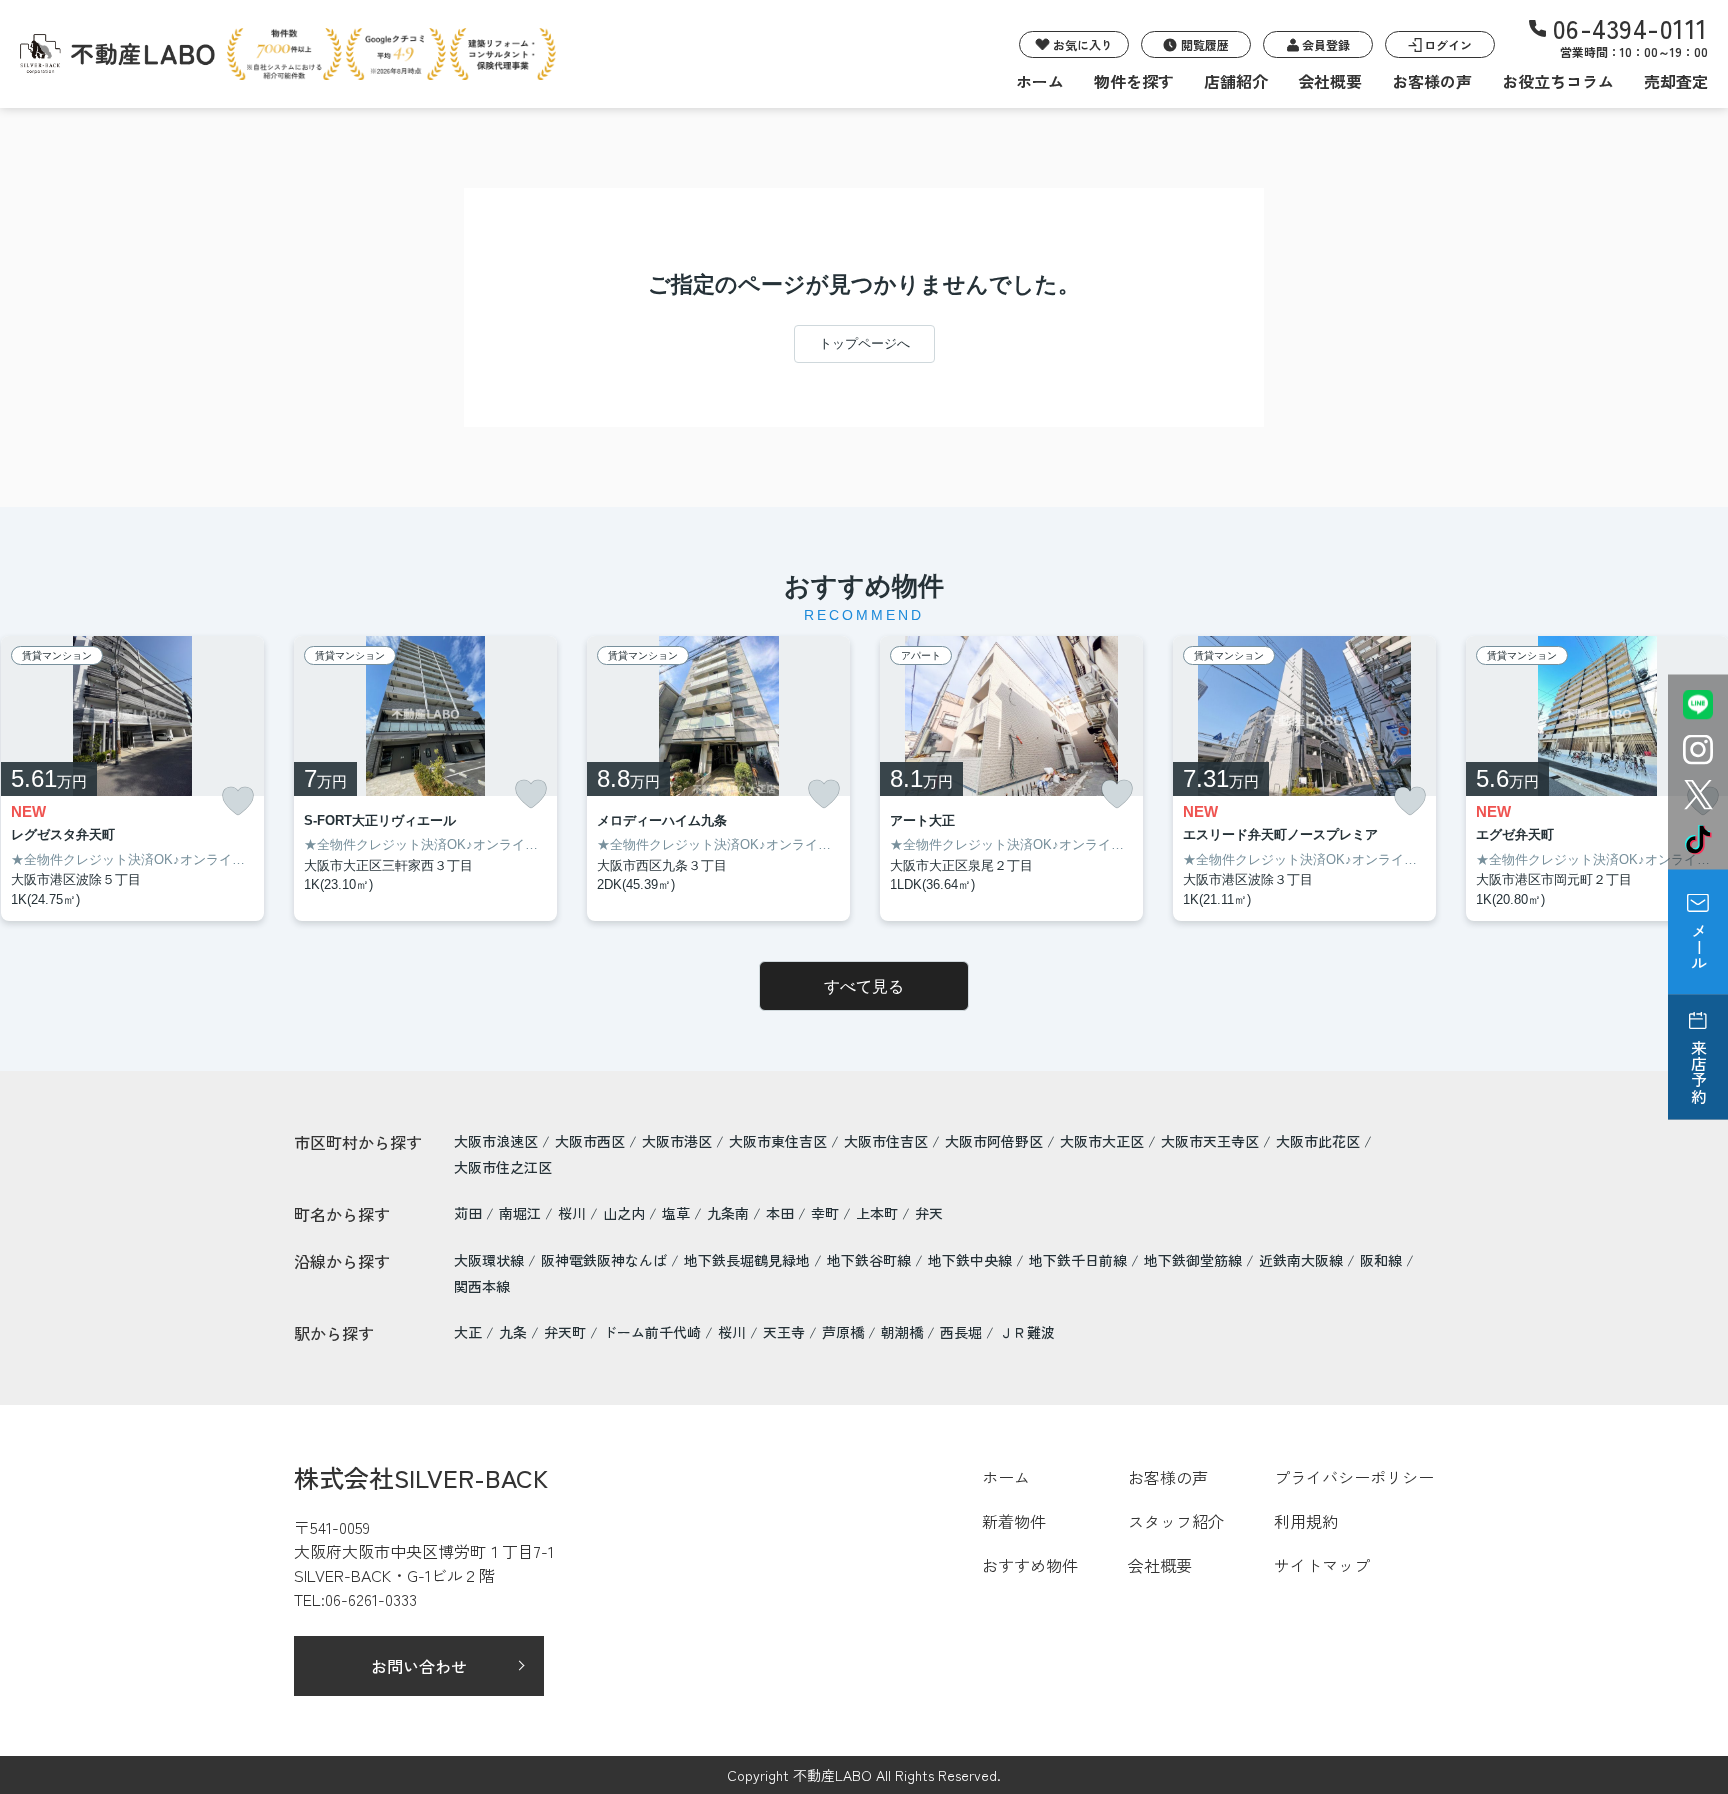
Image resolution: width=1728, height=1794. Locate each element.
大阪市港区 (677, 1141)
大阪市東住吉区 (778, 1141)
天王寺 (784, 1332)
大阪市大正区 (1102, 1141)
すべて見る (864, 986)
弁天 (929, 1213)
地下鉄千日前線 (1080, 1260)
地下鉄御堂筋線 (1195, 1260)
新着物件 (1014, 1521)
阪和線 (1383, 1260)
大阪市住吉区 (886, 1141)
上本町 (879, 1213)
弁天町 (565, 1332)
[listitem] (425, 779)
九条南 (730, 1213)
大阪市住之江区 (503, 1167)
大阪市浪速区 (496, 1141)
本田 (782, 1213)
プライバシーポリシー (1354, 1477)
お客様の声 (1432, 81)
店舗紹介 (1236, 81)
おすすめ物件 (1030, 1565)
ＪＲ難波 (1027, 1332)
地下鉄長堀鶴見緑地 (749, 1260)
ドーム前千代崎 (652, 1332)
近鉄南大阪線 (1303, 1260)
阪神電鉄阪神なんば (606, 1260)
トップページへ (864, 343)
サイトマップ (1322, 1565)
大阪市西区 (590, 1141)
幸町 (827, 1213)
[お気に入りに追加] (238, 801)
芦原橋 (843, 1332)
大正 (468, 1332)
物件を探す (1134, 81)
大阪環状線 (491, 1260)
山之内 (626, 1213)
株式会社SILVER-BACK (421, 1477)
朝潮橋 (902, 1332)
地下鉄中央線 (972, 1260)
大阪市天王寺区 (1210, 1141)
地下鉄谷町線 (871, 1260)
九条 (513, 1332)
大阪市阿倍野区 (994, 1141)
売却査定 (1676, 81)
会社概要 (1330, 81)
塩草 (678, 1213)
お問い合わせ (419, 1666)
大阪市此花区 (1318, 1141)
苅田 (470, 1213)
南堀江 (522, 1213)
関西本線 (482, 1286)
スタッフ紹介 (1176, 1521)
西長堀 (961, 1332)
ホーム (1040, 81)
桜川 (574, 1213)
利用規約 (1306, 1521)
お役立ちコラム (1558, 81)
